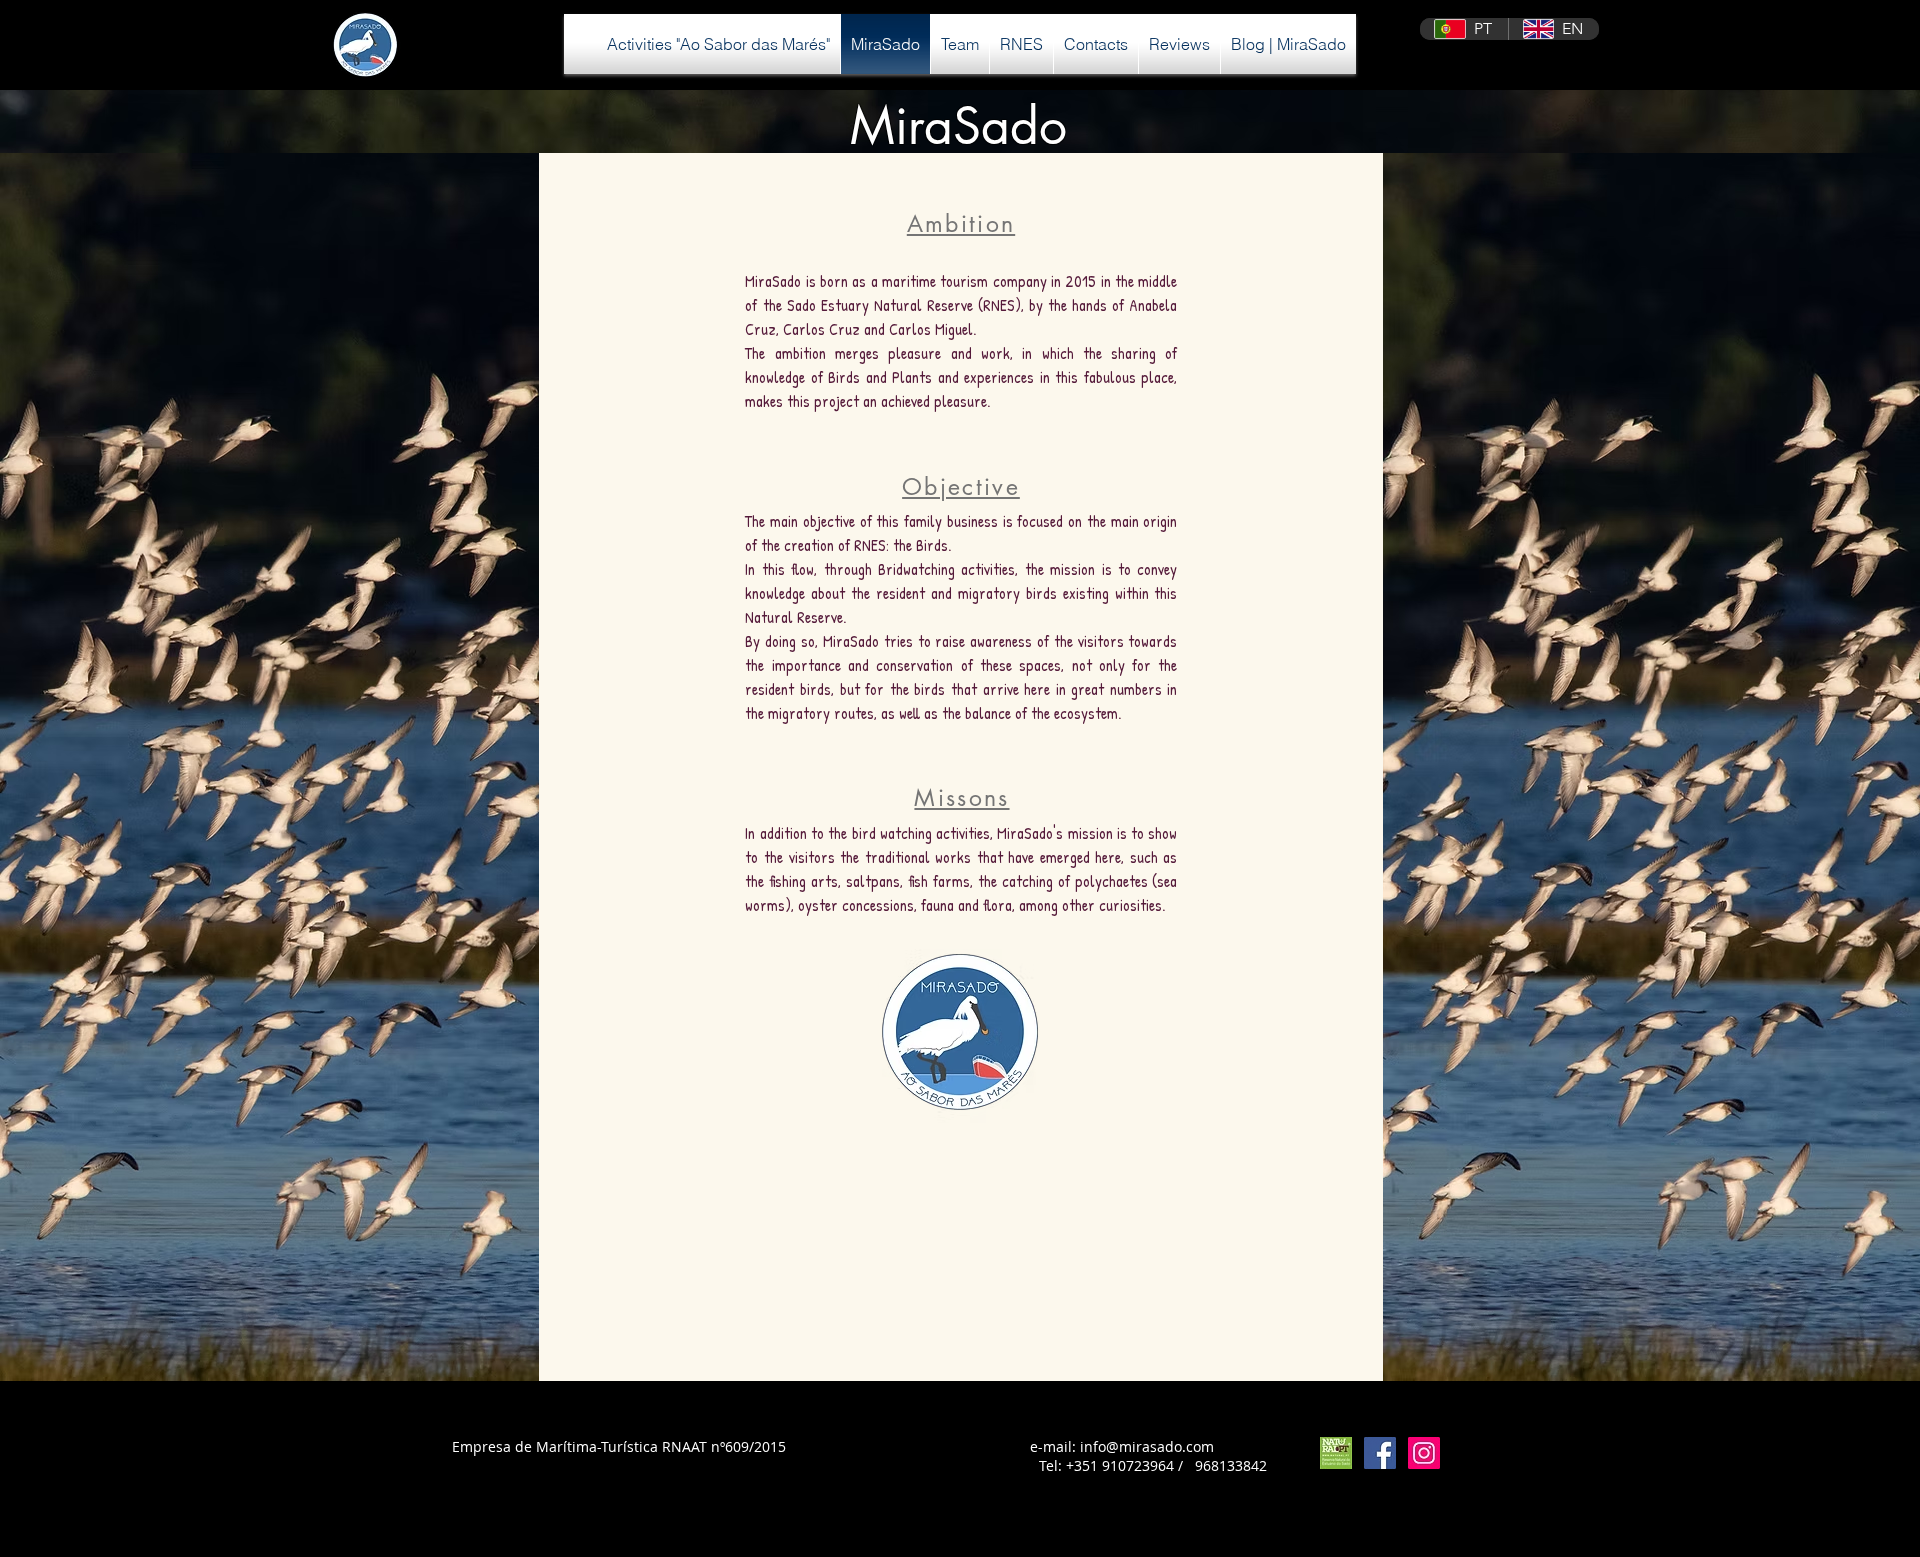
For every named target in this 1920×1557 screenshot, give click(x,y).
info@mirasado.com (1147, 1446)
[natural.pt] (1336, 1453)
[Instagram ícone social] (1424, 1453)
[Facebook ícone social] (1380, 1453)
